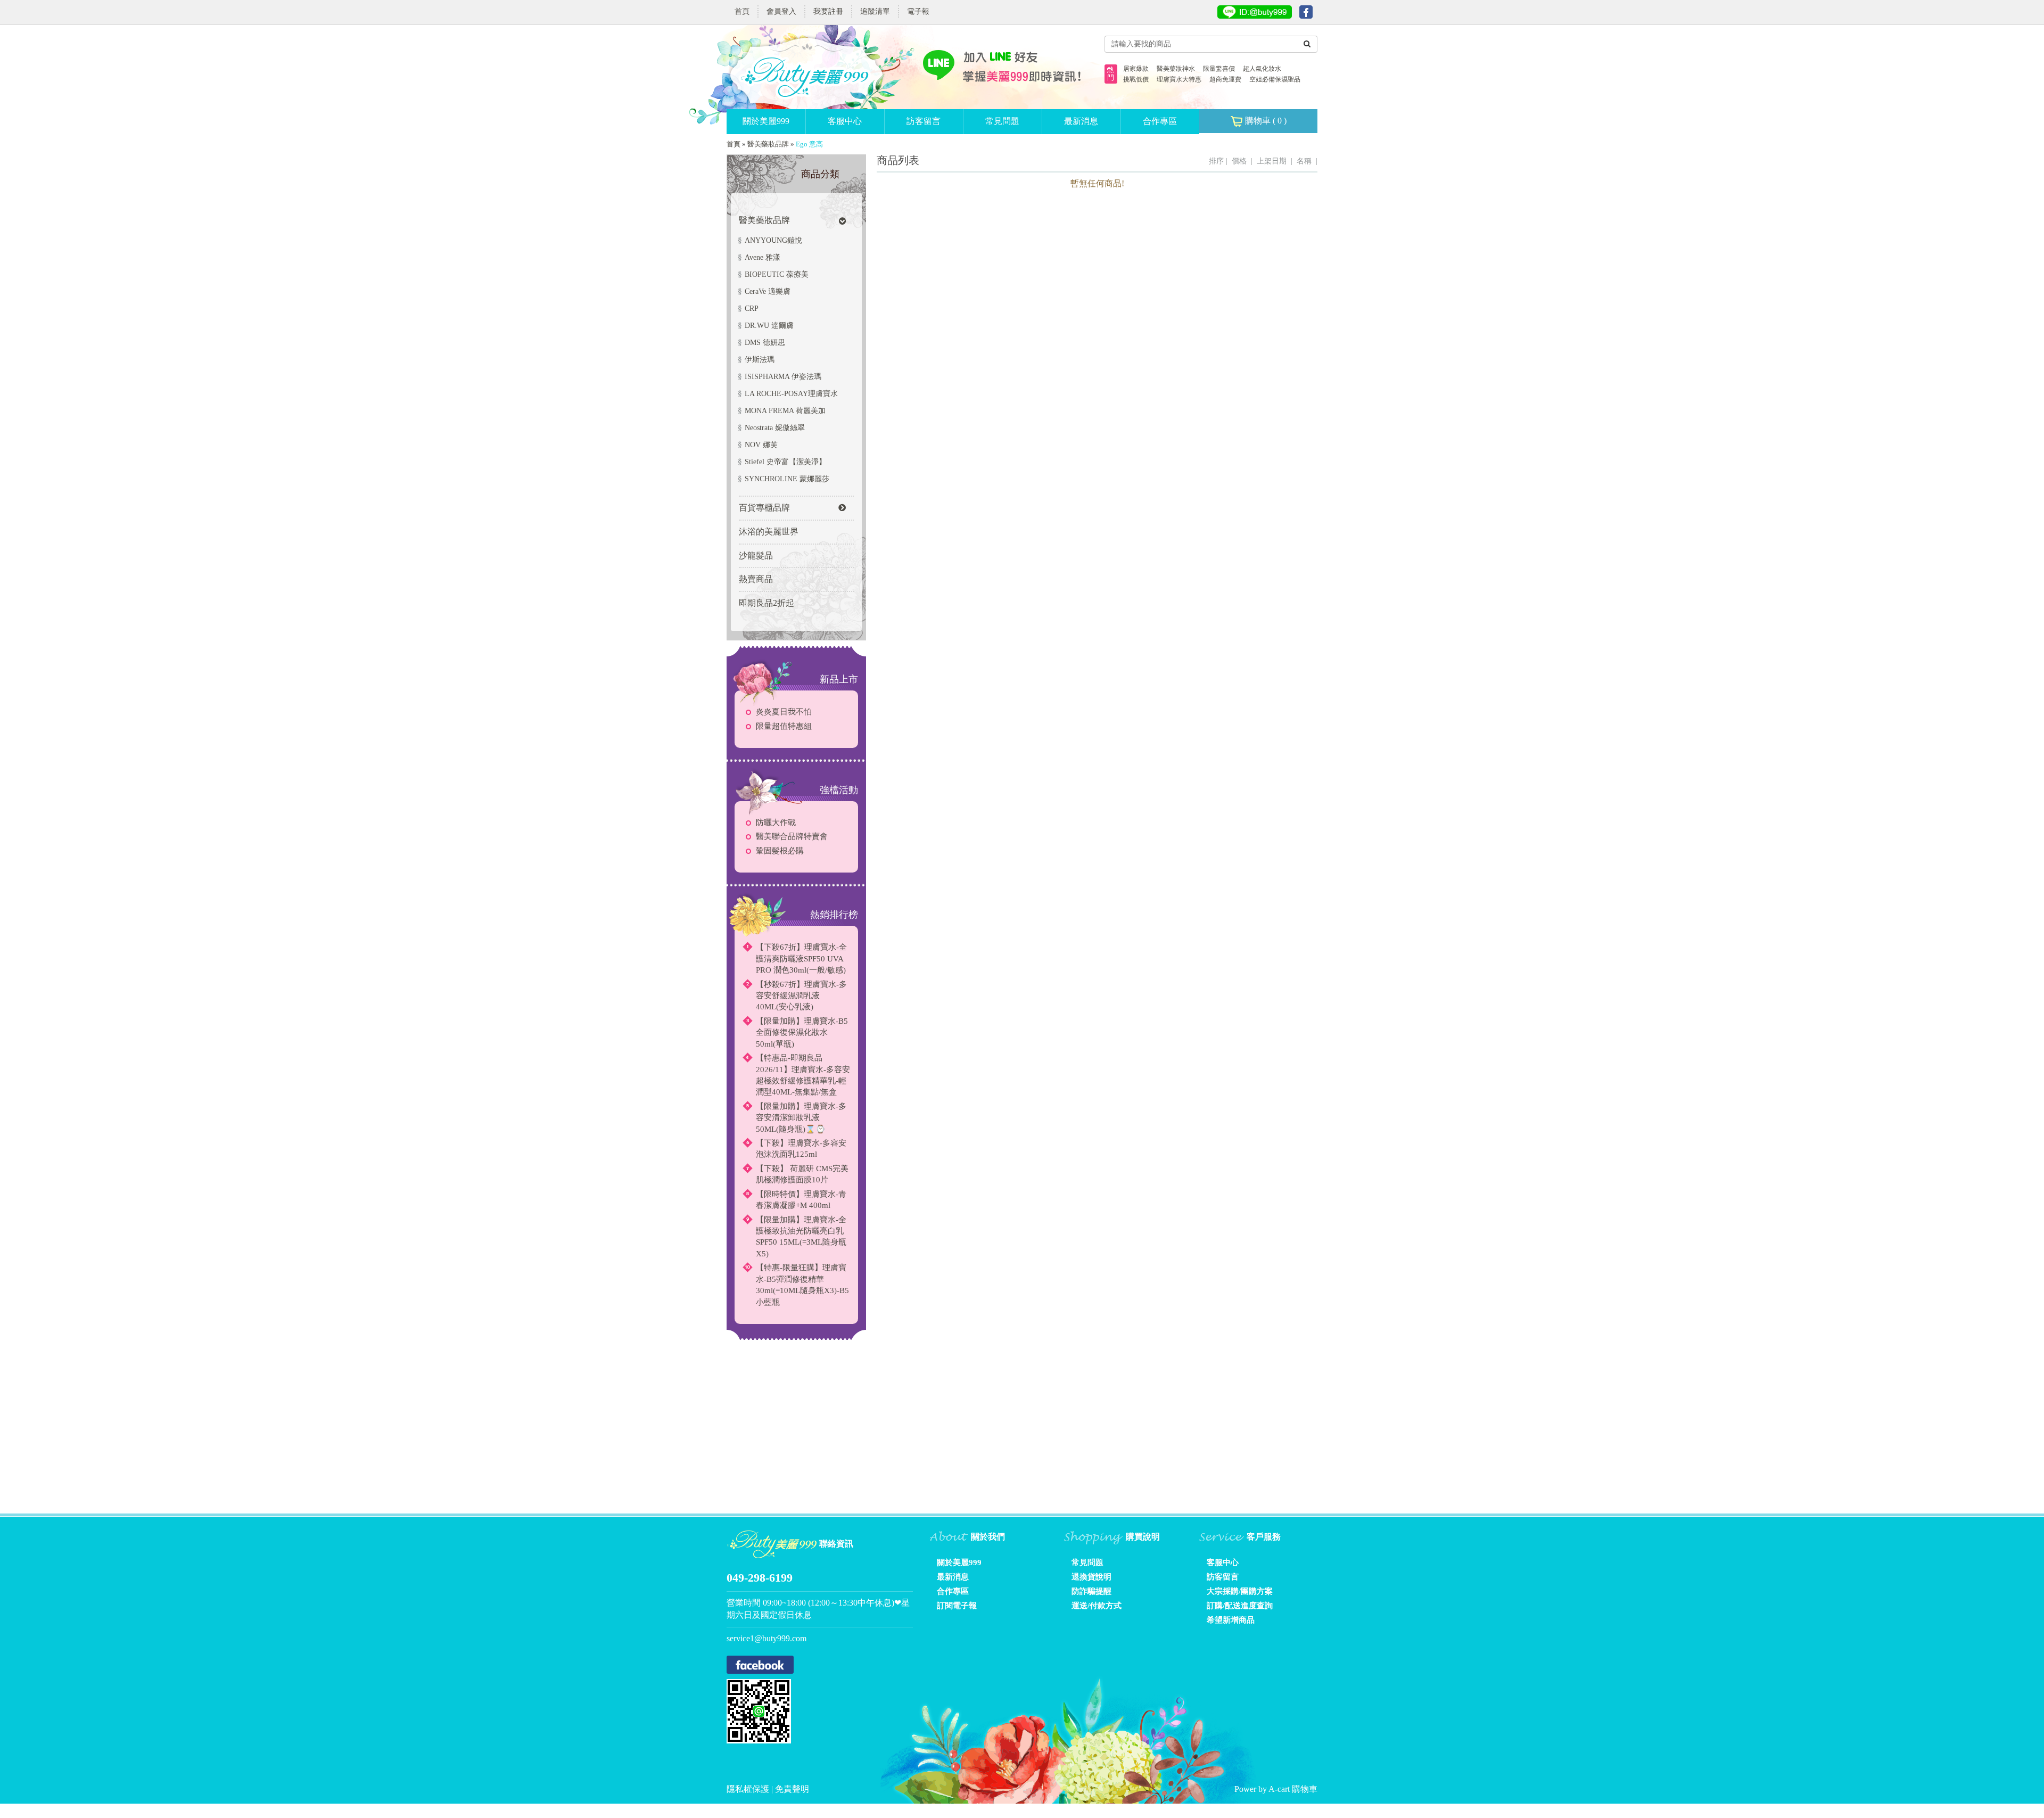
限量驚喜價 (1219, 69)
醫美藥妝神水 (1176, 69)
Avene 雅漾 (763, 257)
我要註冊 (828, 11)
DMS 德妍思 (765, 343)
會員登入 (781, 11)
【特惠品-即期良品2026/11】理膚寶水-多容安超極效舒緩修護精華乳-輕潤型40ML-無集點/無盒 (803, 1075)
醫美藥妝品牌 (768, 144)
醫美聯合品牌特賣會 (792, 836)
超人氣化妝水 (1262, 69)
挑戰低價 (1136, 79)
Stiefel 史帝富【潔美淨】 (785, 462)
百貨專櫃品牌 (764, 508)
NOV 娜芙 (761, 445)
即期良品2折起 (767, 603)
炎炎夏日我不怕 (784, 712)
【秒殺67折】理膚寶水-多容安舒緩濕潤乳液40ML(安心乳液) (801, 996)
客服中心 (845, 121)
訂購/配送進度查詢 (1240, 1606)
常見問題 (1002, 121)
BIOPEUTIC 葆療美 (777, 274)
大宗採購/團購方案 (1240, 1591)
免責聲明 (792, 1789)
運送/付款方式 (1097, 1606)
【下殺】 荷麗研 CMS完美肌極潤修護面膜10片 (802, 1174)
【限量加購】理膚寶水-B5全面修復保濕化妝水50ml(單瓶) (802, 1033)
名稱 (1304, 161)
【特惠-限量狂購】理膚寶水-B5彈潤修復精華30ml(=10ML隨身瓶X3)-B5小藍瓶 (802, 1285)
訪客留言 (924, 121)
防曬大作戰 (776, 822)
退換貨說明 (1091, 1577)
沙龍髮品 (756, 556)
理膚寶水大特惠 (1179, 79)
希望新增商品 (1231, 1620)
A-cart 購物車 (1293, 1789)
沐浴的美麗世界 (769, 532)
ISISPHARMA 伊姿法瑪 (783, 377)
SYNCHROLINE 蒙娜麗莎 (787, 479)
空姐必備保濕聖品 (1275, 79)
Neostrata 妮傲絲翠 (775, 428)
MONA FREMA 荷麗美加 (785, 411)
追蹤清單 (875, 11)
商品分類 (820, 174)
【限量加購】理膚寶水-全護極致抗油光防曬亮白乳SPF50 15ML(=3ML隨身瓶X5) (801, 1237)
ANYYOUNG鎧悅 (773, 240)
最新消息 (1081, 121)
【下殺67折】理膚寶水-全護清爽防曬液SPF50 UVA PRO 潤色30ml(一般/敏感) (801, 959)
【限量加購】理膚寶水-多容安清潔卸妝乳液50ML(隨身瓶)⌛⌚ (801, 1118)
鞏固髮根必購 (780, 851)
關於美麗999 (766, 121)
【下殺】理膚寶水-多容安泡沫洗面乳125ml (801, 1149)
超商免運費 (1225, 79)
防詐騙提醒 (1091, 1591)
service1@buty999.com (767, 1638)
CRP (752, 309)
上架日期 (1272, 161)
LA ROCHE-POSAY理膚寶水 (791, 394)
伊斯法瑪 (760, 360)
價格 (1239, 161)
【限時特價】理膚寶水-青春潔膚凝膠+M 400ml (801, 1200)
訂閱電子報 (957, 1606)
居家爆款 (1136, 69)
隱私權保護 (749, 1789)
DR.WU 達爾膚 (769, 326)
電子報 (918, 11)
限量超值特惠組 (784, 726)
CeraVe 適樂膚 (768, 291)
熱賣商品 (756, 579)
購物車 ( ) (1265, 121)
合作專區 (1160, 121)
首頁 (742, 11)
